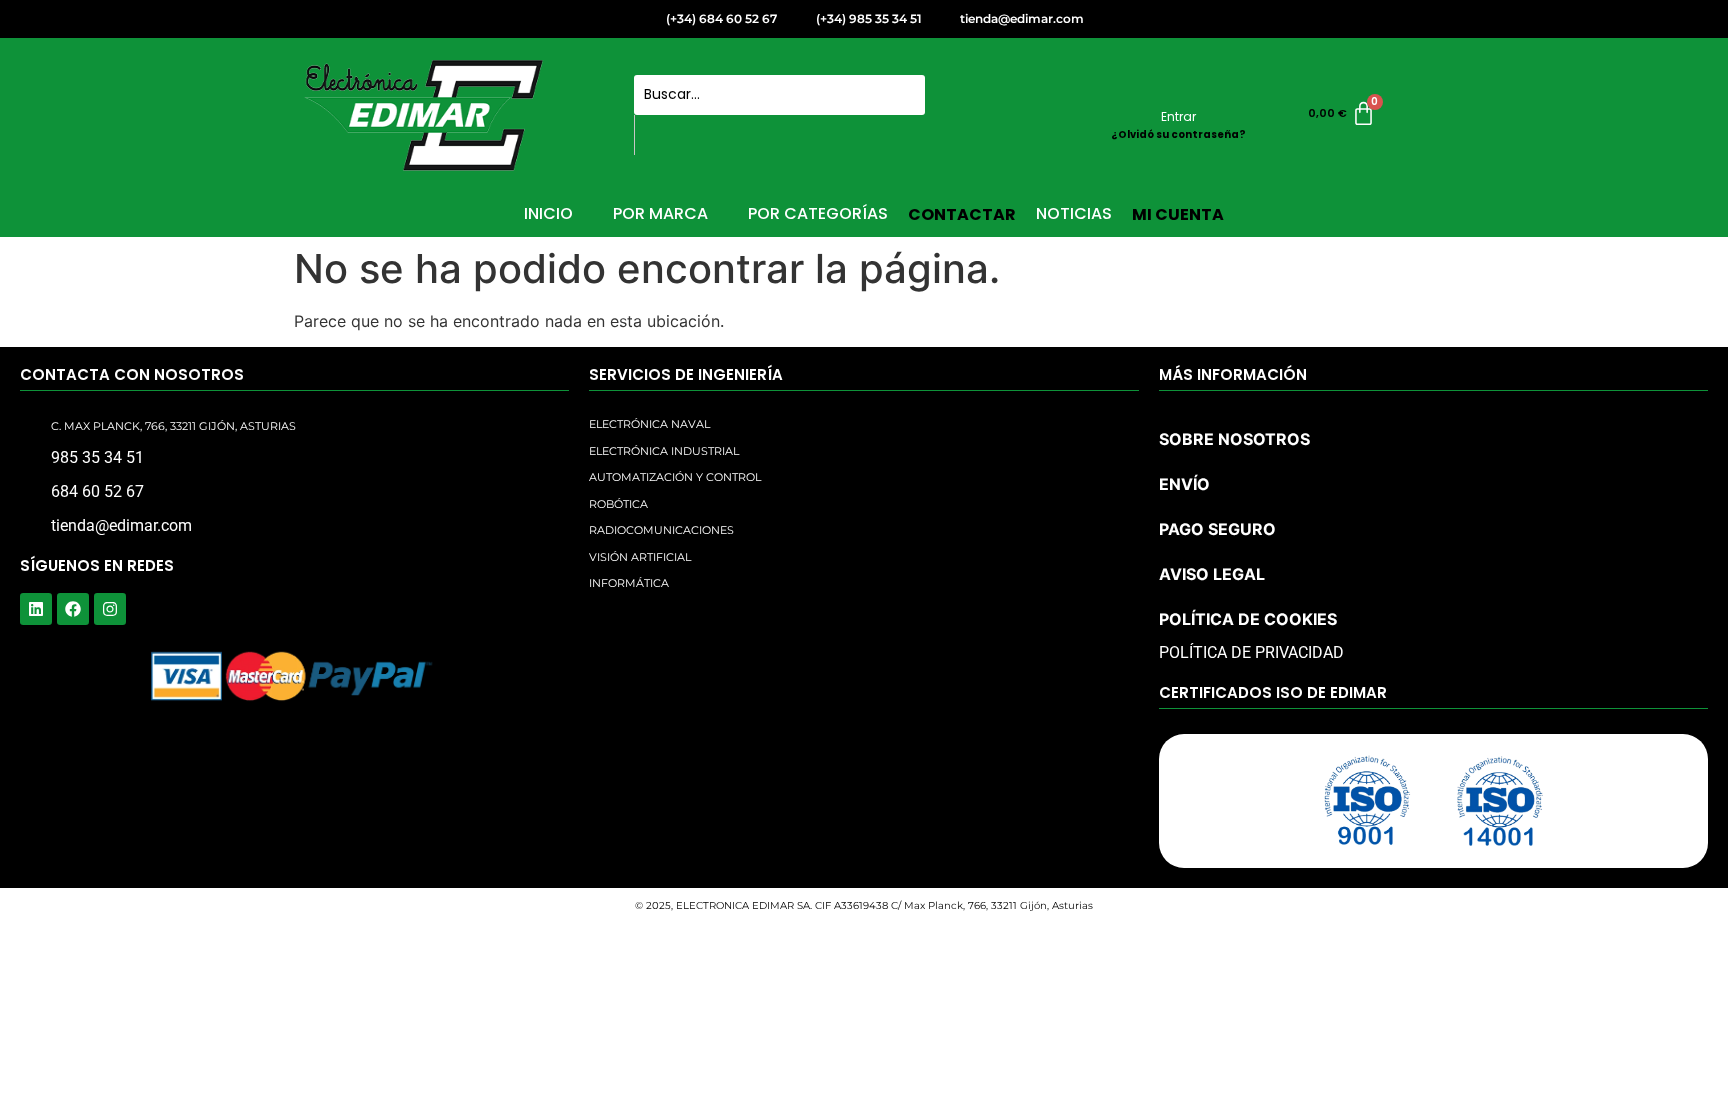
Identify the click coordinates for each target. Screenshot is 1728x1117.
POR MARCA (660, 213)
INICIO (548, 213)
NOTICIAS (1074, 213)
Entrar (1178, 116)
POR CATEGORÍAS (818, 213)
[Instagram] (110, 609)
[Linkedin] (36, 609)
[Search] (657, 135)
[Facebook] (73, 609)
